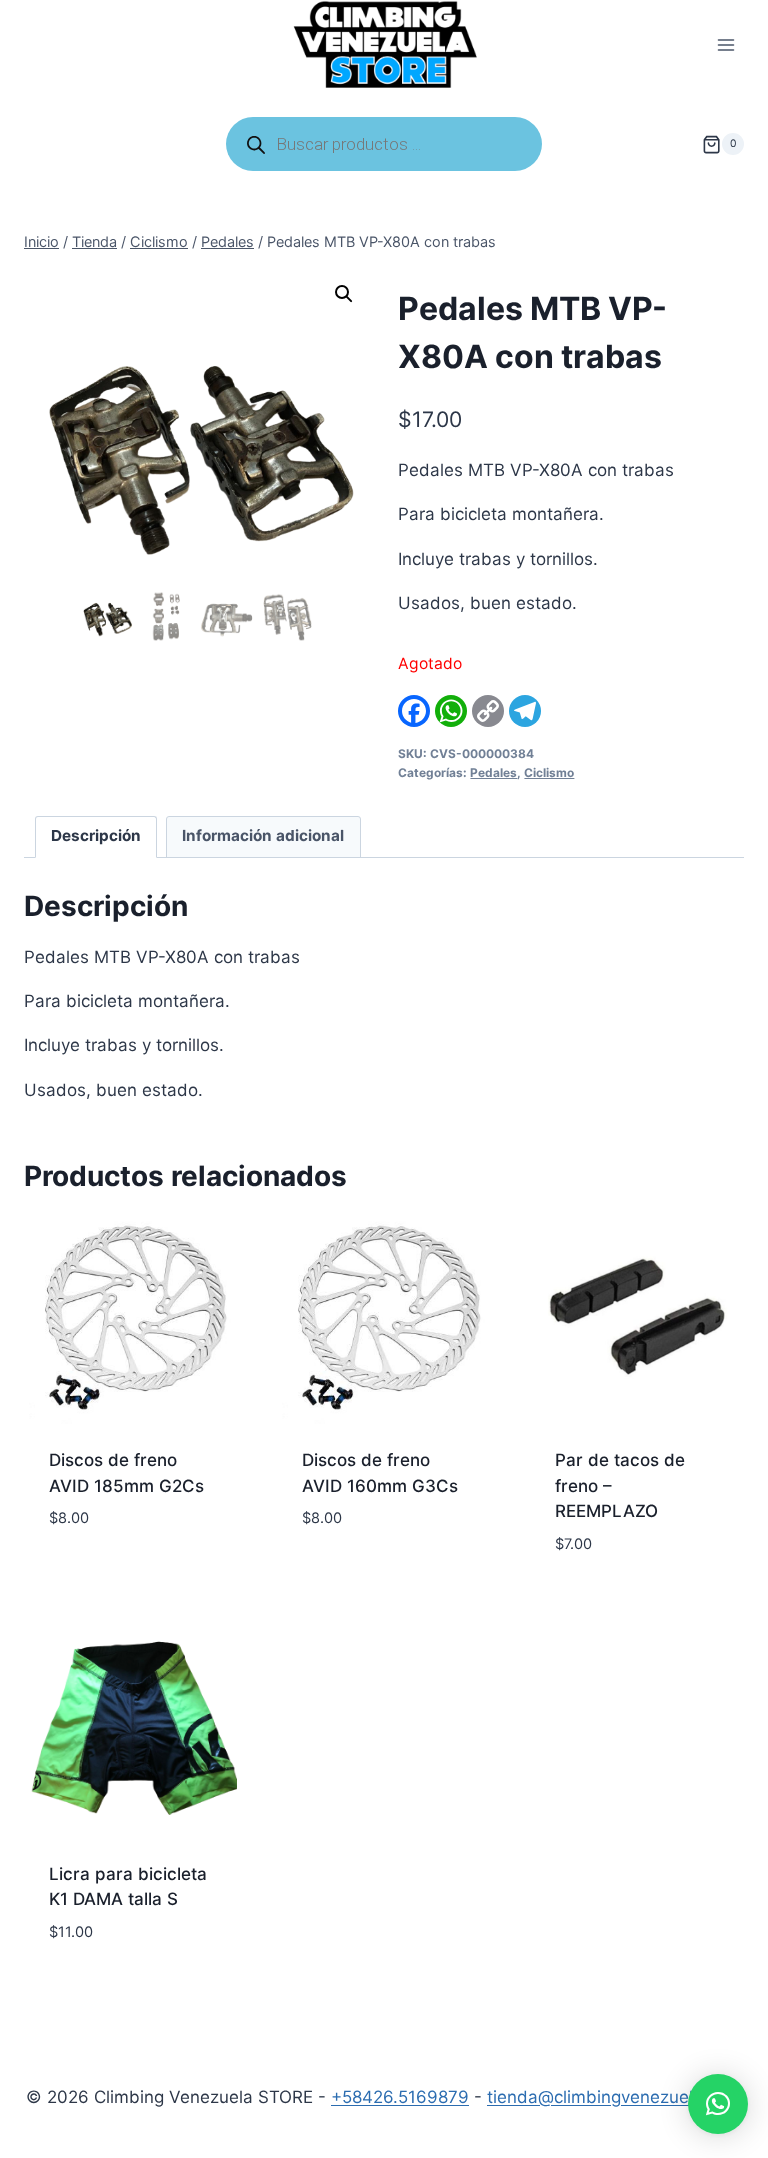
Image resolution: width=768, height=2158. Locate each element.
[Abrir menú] (725, 45)
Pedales (493, 772)
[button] (344, 294)
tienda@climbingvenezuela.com (614, 2097)
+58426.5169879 (400, 2097)
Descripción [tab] (96, 835)
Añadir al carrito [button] (124, 1550)
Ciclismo (549, 772)
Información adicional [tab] (263, 835)
